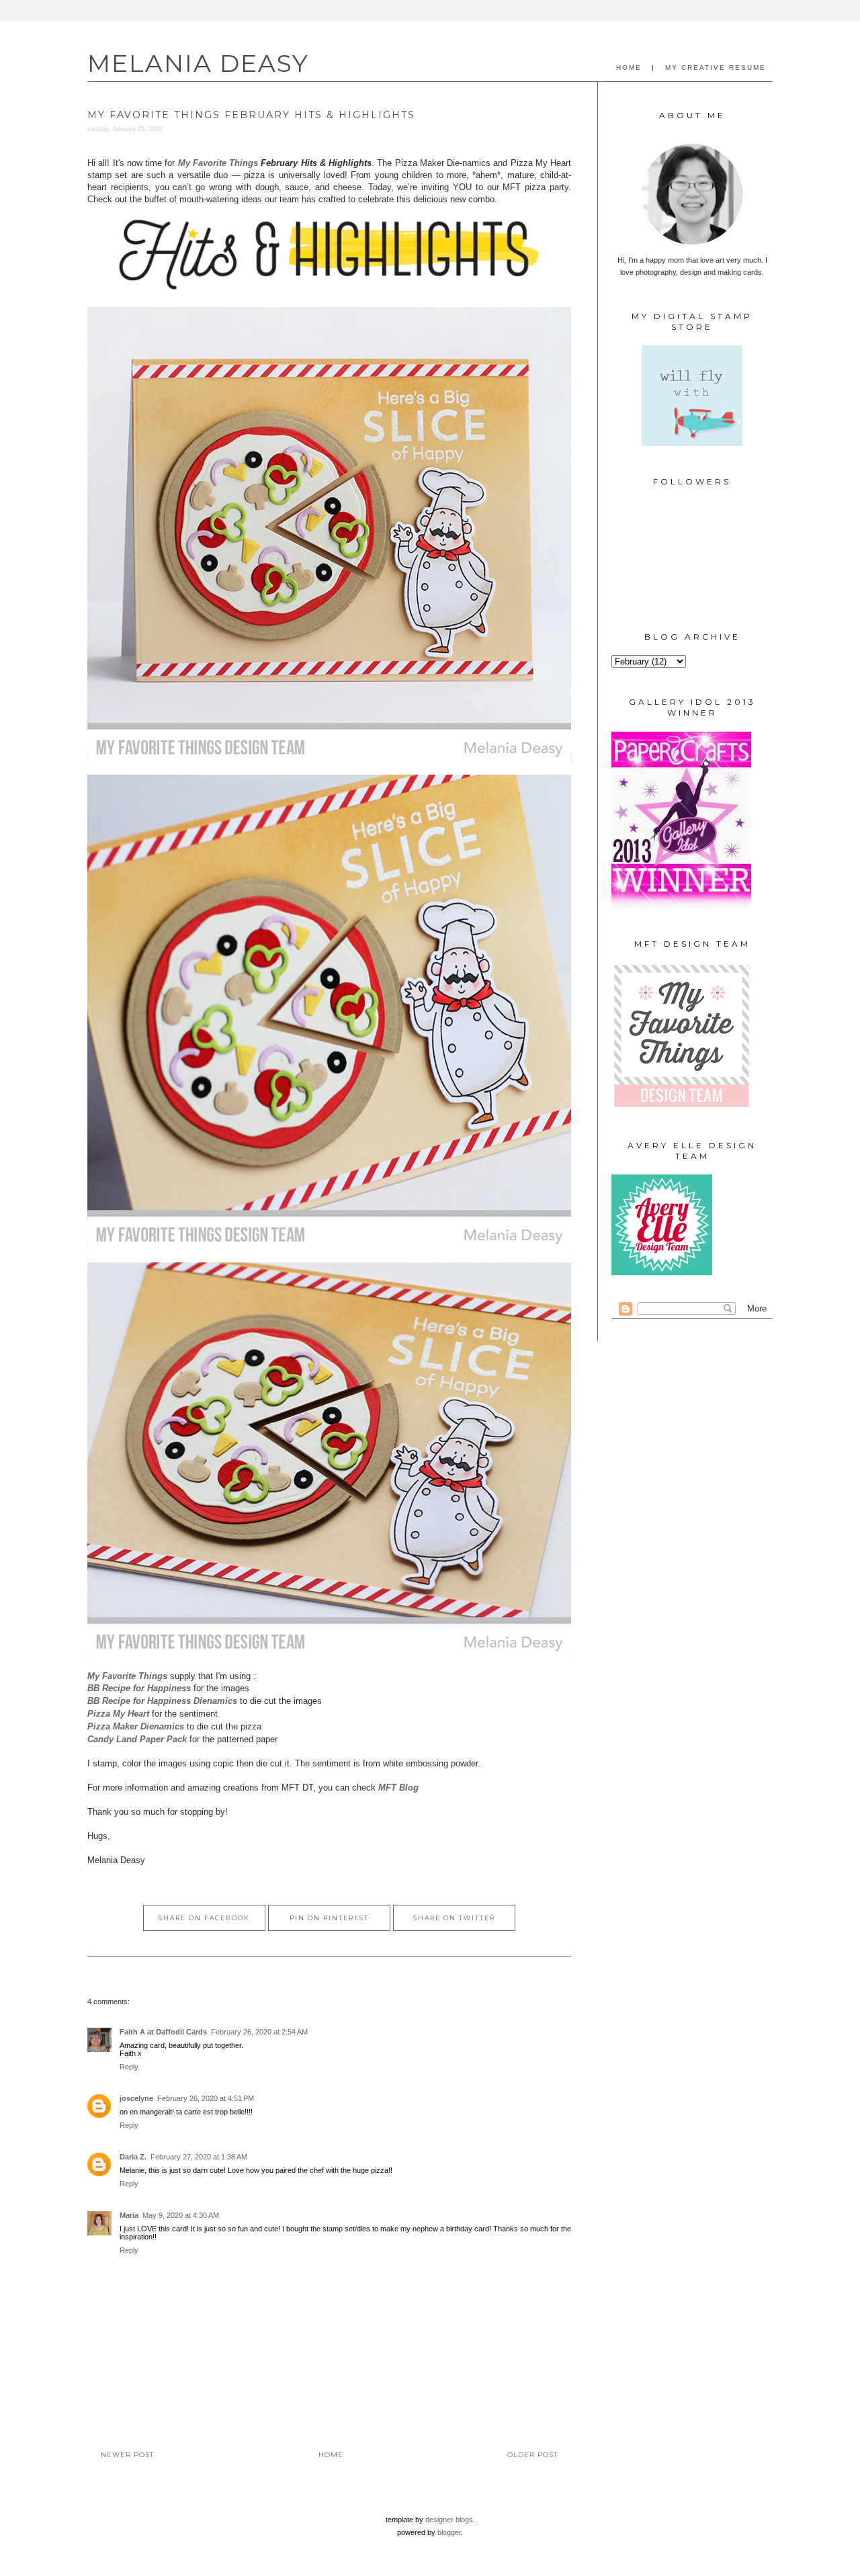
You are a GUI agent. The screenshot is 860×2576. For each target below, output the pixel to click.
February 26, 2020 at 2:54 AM (259, 2032)
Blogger (449, 2532)
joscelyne (136, 2098)
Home (331, 2455)
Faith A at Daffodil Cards (163, 2032)
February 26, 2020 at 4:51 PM (206, 2098)
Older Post (532, 2455)
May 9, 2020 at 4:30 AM (181, 2215)
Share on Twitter (454, 1918)
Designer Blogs (449, 2520)
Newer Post (127, 2455)
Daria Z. (133, 2157)
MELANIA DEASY (198, 63)
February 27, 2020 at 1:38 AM (199, 2157)
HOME (629, 68)
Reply (129, 2067)
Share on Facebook (204, 1918)
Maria (129, 2215)
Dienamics (162, 1701)
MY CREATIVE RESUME (716, 68)
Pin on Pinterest (329, 1918)
